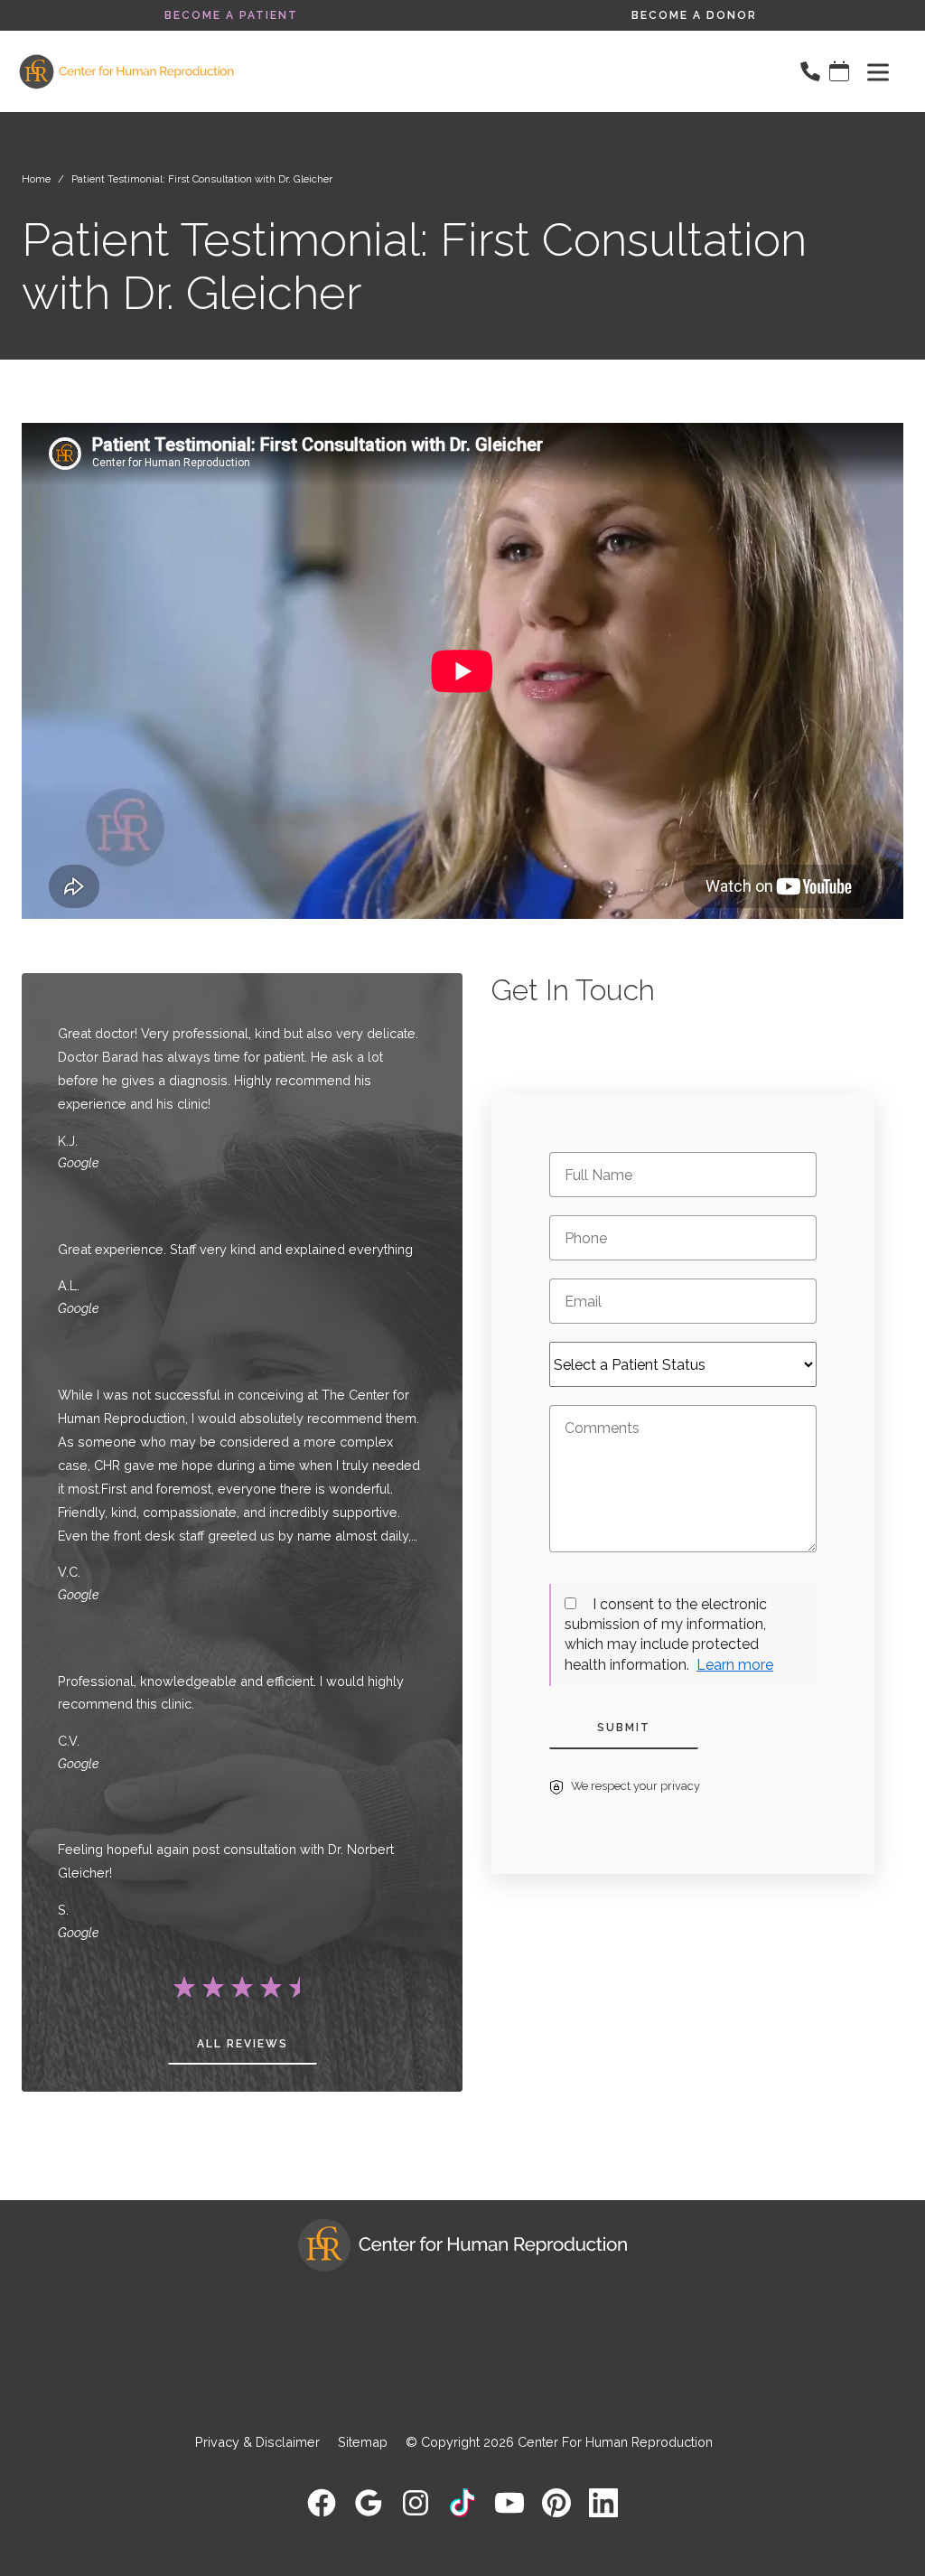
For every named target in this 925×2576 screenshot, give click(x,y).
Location (456, 2292)
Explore (456, 2344)
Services (456, 2370)
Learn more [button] (735, 1665)
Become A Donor (694, 15)
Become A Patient (231, 15)
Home (36, 179)
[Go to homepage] (398, 71)
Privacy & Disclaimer (257, 2442)
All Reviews (243, 2044)
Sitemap (363, 2442)
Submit (624, 1728)
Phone (456, 2318)
